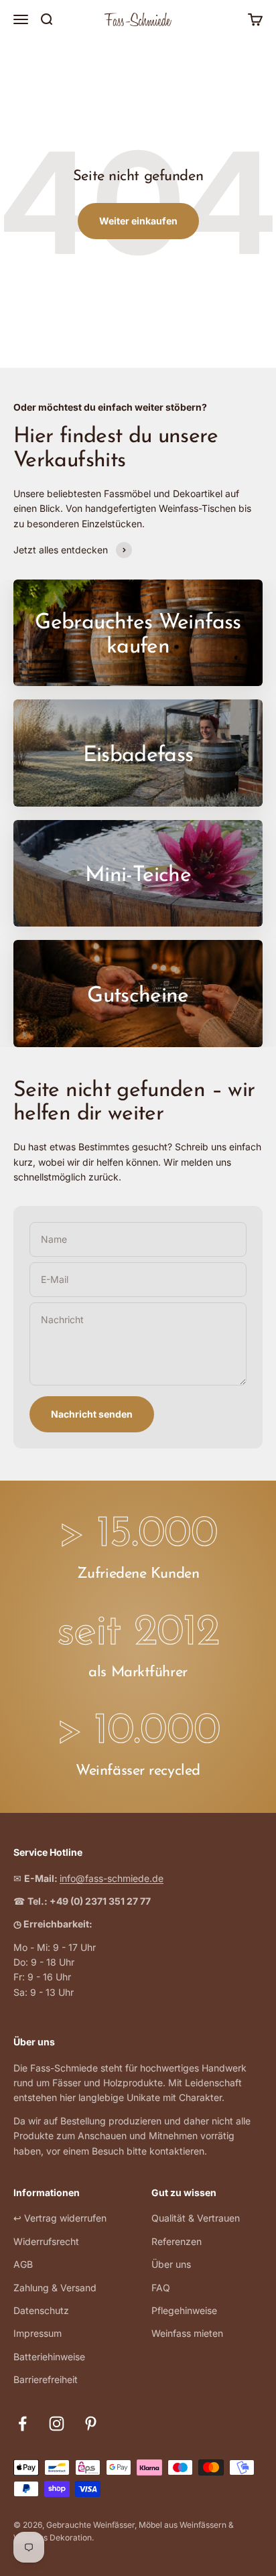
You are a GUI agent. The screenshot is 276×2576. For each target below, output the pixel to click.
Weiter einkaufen (138, 221)
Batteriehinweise (49, 2357)
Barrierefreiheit (46, 2379)
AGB (23, 2264)
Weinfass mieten (187, 2333)
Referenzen (177, 2241)
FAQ (161, 2288)
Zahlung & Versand (55, 2288)
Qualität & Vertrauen (196, 2218)
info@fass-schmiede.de (112, 1878)
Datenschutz (41, 2310)
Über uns (171, 2264)
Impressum (38, 2333)
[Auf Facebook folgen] (22, 2424)
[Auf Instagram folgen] (57, 2424)
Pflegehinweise (184, 2310)
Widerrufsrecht (46, 2241)
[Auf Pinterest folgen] (91, 2424)
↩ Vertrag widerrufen (60, 2218)
